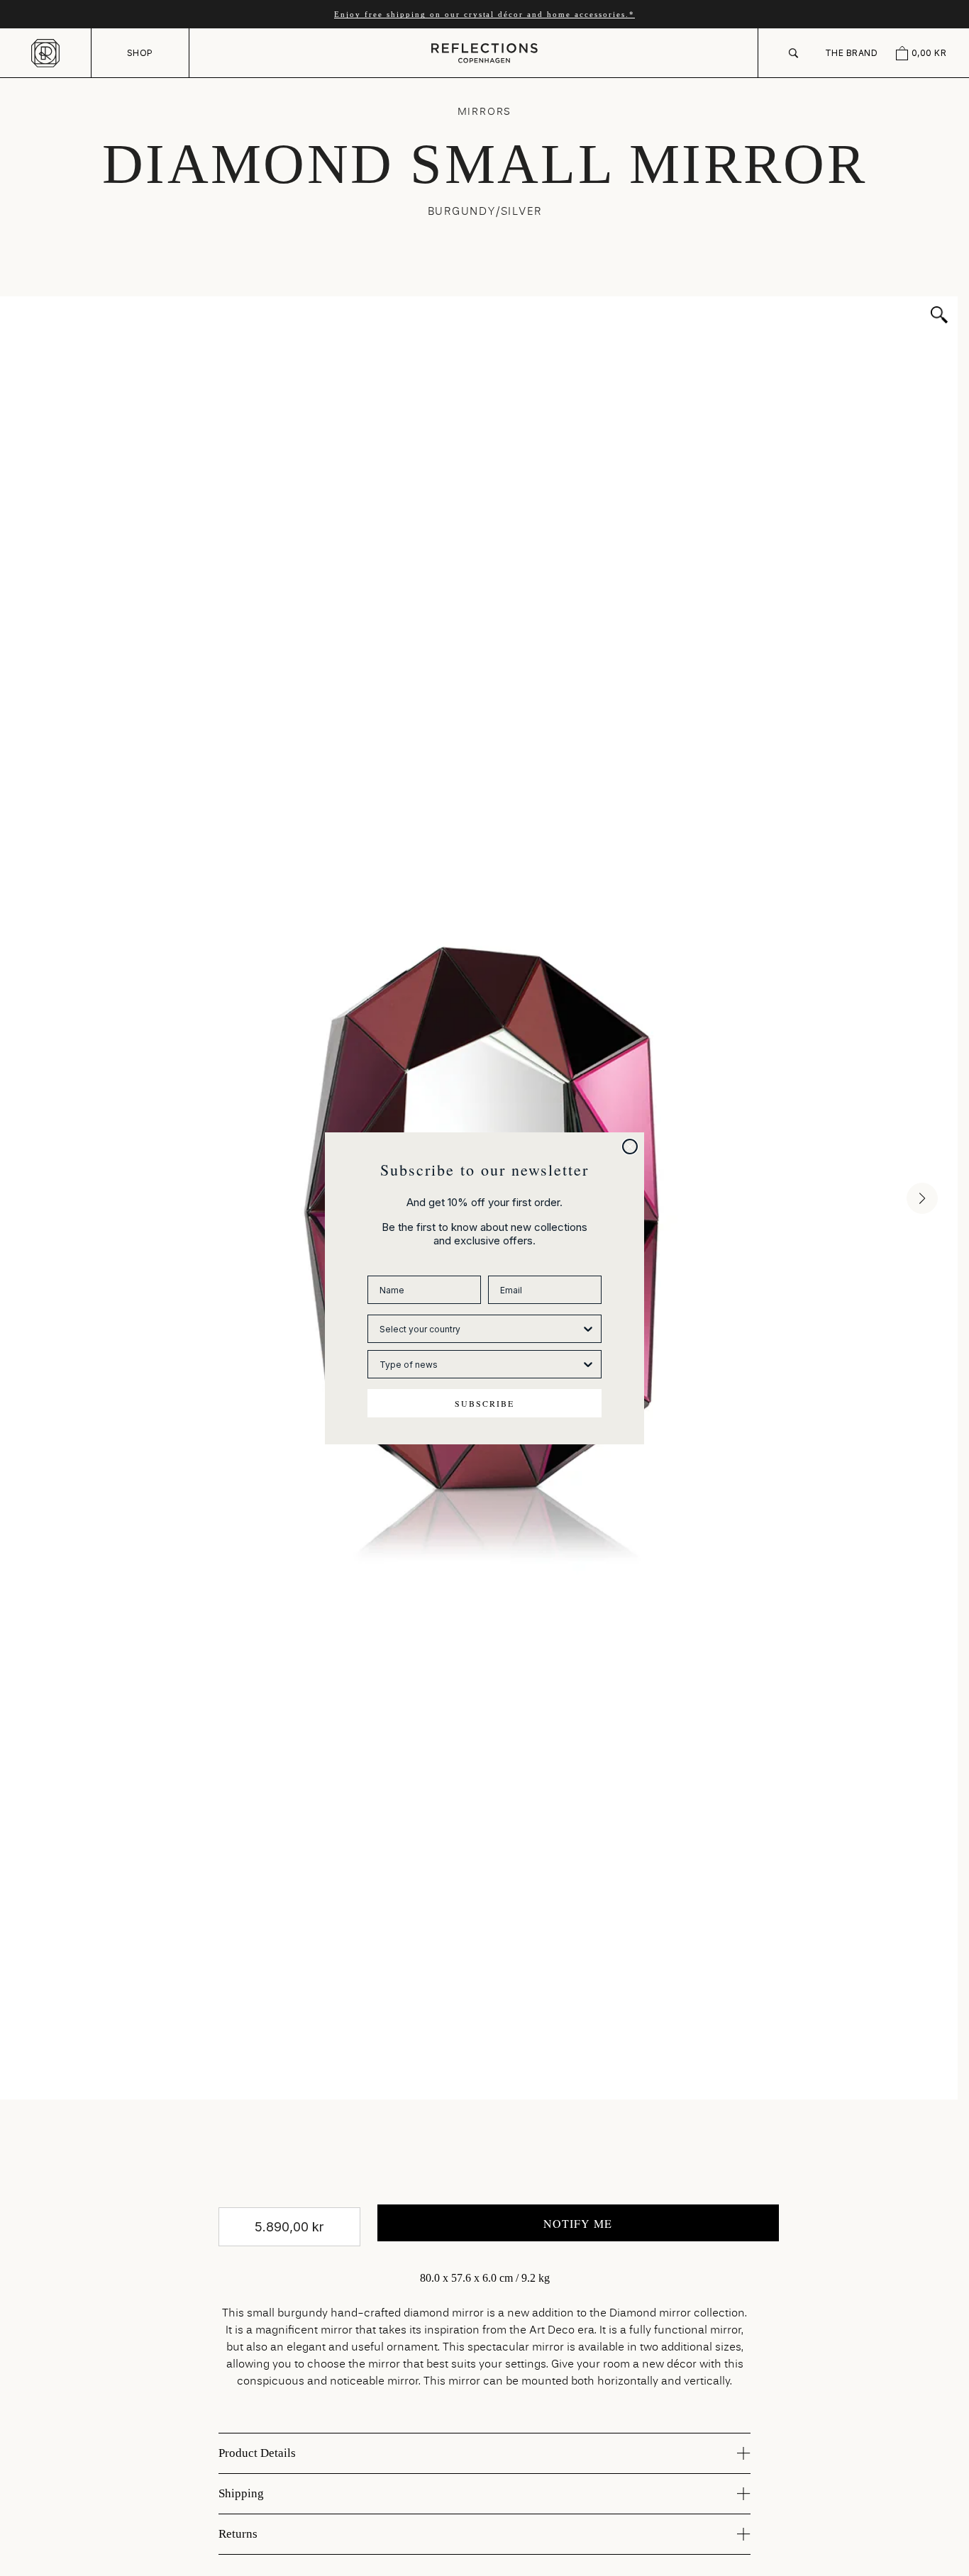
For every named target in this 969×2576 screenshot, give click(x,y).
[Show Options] (588, 1329)
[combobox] (480, 1329)
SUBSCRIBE (484, 1403)
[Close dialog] (630, 1147)
